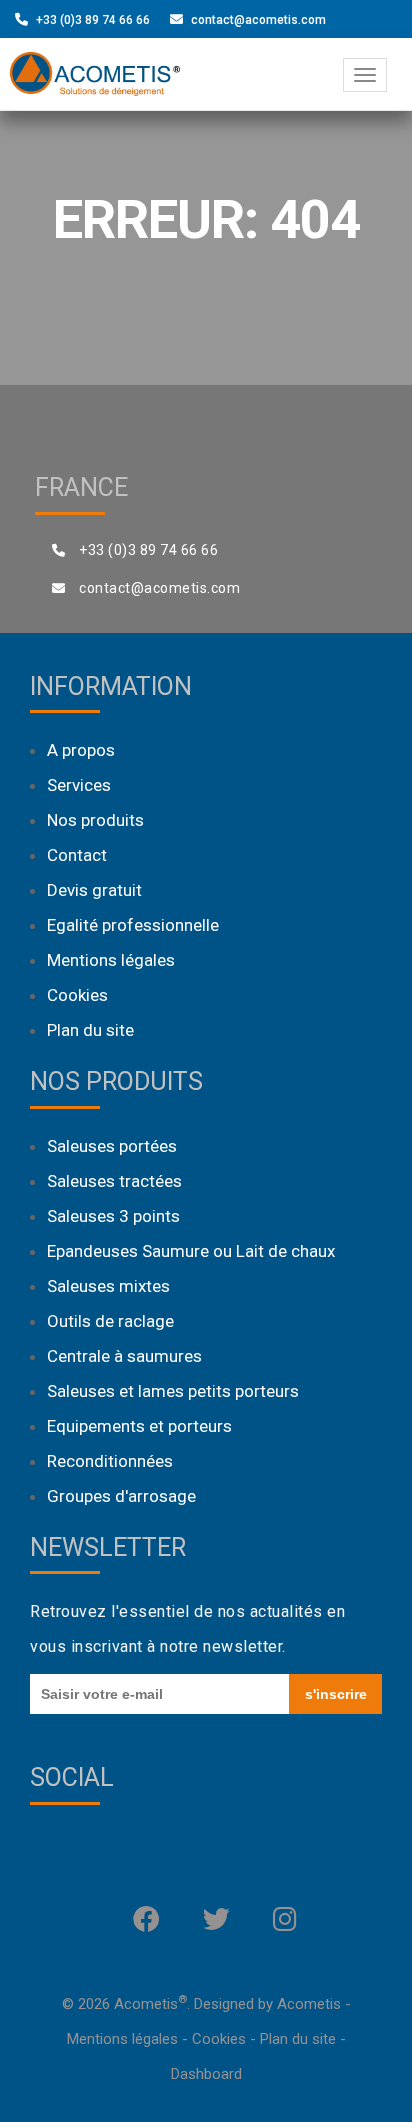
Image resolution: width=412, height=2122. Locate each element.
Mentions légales (111, 960)
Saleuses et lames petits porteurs (173, 1391)
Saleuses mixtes (108, 1286)
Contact (77, 855)
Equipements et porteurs (139, 1426)
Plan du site (90, 1030)
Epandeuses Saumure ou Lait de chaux (191, 1251)
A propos (81, 750)
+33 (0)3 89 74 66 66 (93, 20)
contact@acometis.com (258, 20)
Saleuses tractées (114, 1181)
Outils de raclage (110, 1321)
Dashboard (206, 2074)
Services (79, 785)
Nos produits (95, 820)
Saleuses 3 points (113, 1216)
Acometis (309, 2004)
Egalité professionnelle (133, 925)
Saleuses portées (112, 1146)
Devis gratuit (94, 890)
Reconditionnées (110, 1461)
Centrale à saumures (124, 1356)
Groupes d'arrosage (121, 1496)
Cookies (77, 995)
